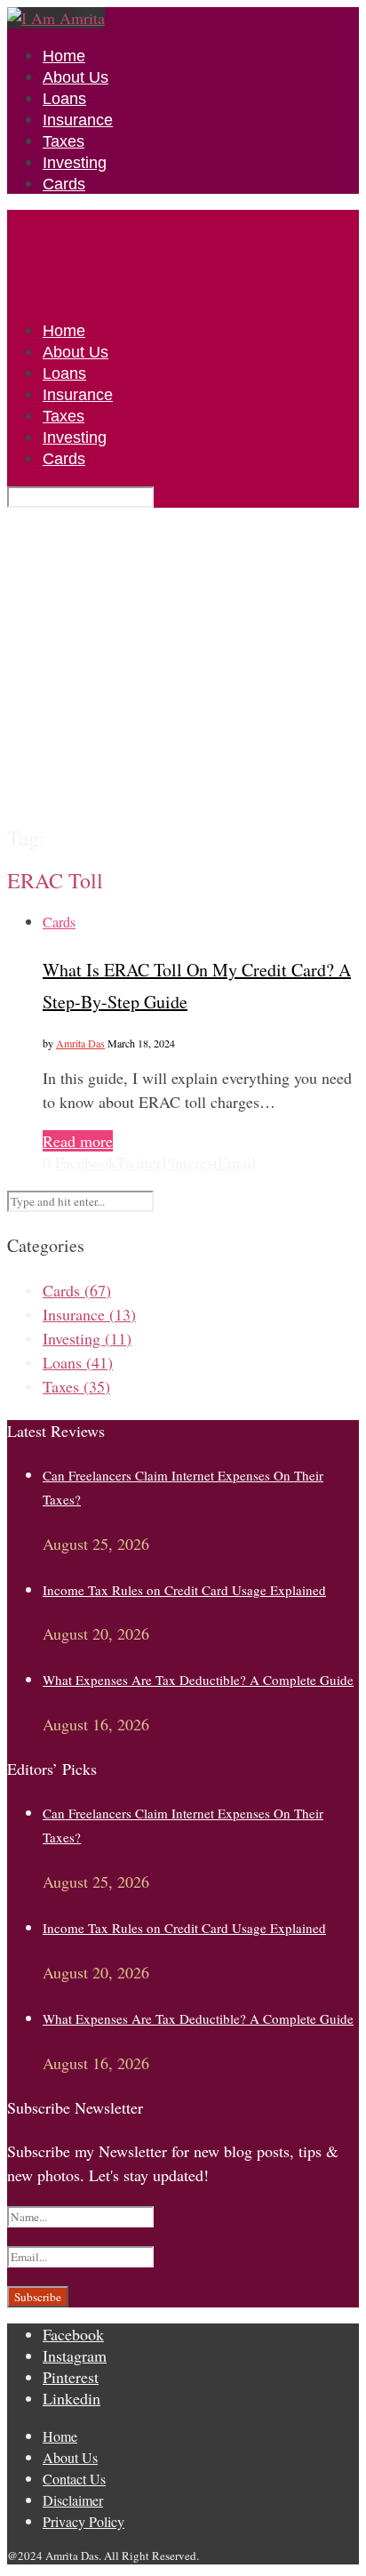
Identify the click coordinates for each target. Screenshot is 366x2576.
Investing (75, 163)
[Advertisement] (183, 666)
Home (64, 56)
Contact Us (74, 2479)
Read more (78, 1141)
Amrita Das (80, 1043)
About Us (76, 77)
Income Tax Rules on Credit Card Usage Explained (184, 1590)
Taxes (64, 141)
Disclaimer (73, 2500)
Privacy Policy (84, 2521)
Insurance (78, 120)
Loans (64, 99)
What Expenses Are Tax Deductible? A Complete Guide (198, 1680)
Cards (64, 184)
